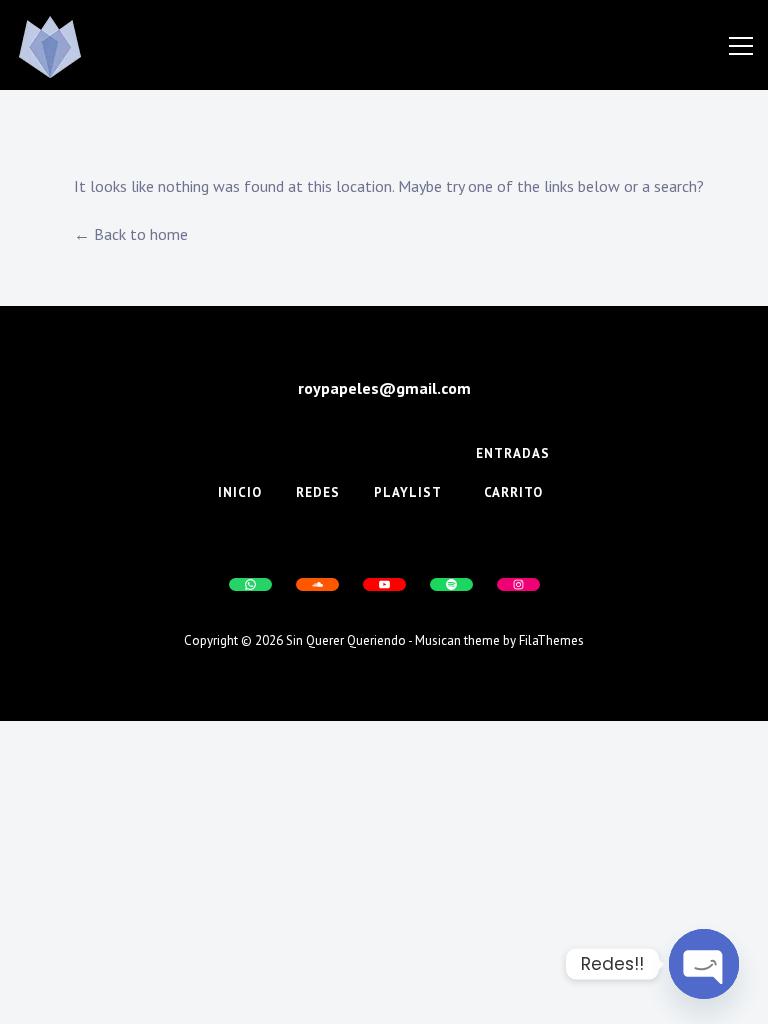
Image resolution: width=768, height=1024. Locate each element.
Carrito (513, 492)
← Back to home (131, 234)
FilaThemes (551, 640)
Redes (318, 492)
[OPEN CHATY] (704, 964)
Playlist (408, 492)
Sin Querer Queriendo (346, 640)
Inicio (240, 492)
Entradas (513, 453)
